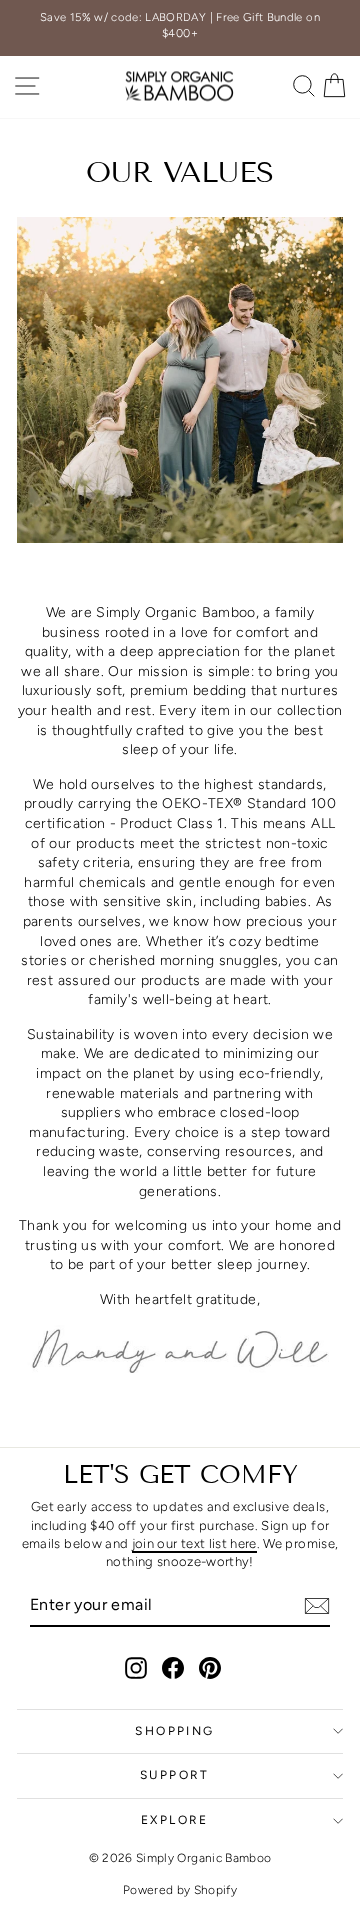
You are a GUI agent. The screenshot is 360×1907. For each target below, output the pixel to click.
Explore (175, 1820)
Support (175, 1775)
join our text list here (194, 1543)
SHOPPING (174, 1731)
